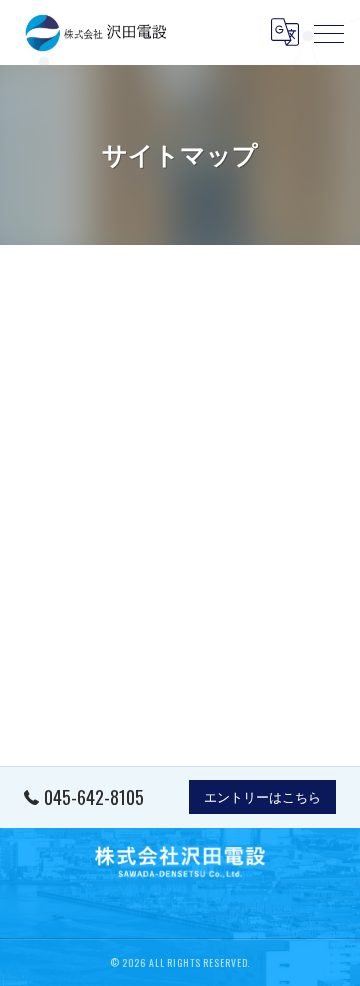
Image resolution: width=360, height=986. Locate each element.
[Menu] (329, 32)
